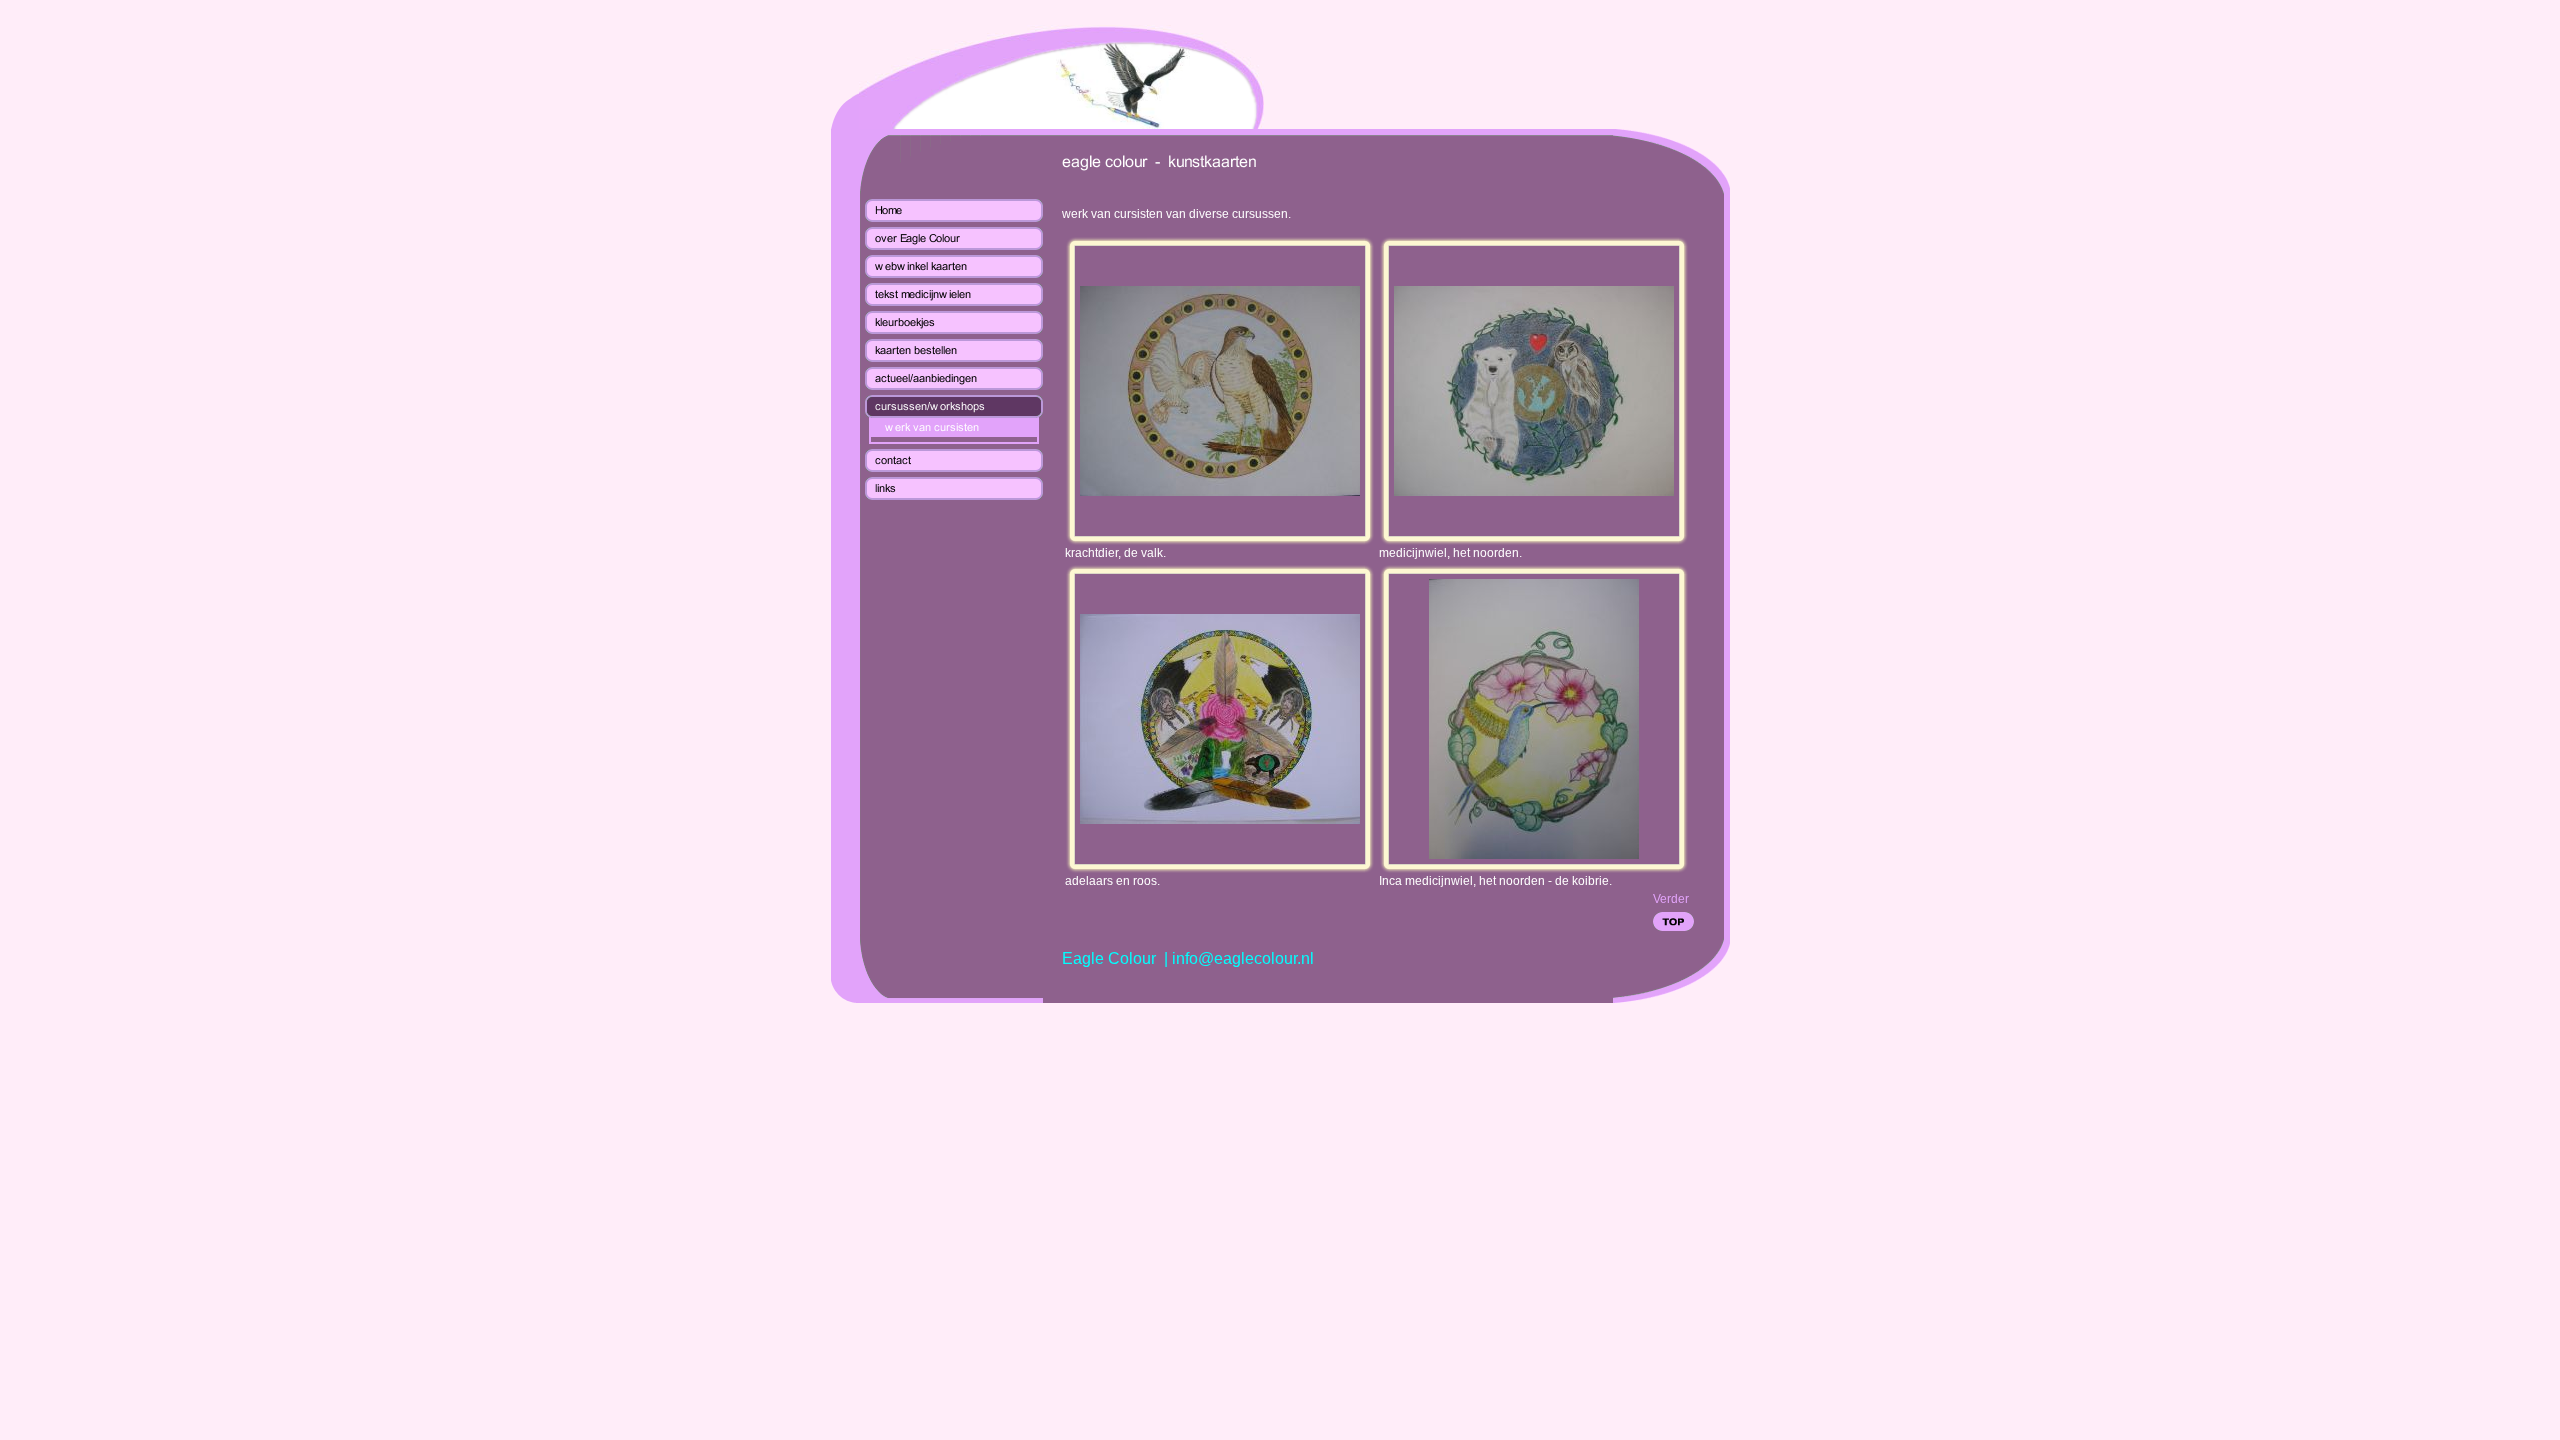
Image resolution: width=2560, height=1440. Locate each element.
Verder (1671, 899)
